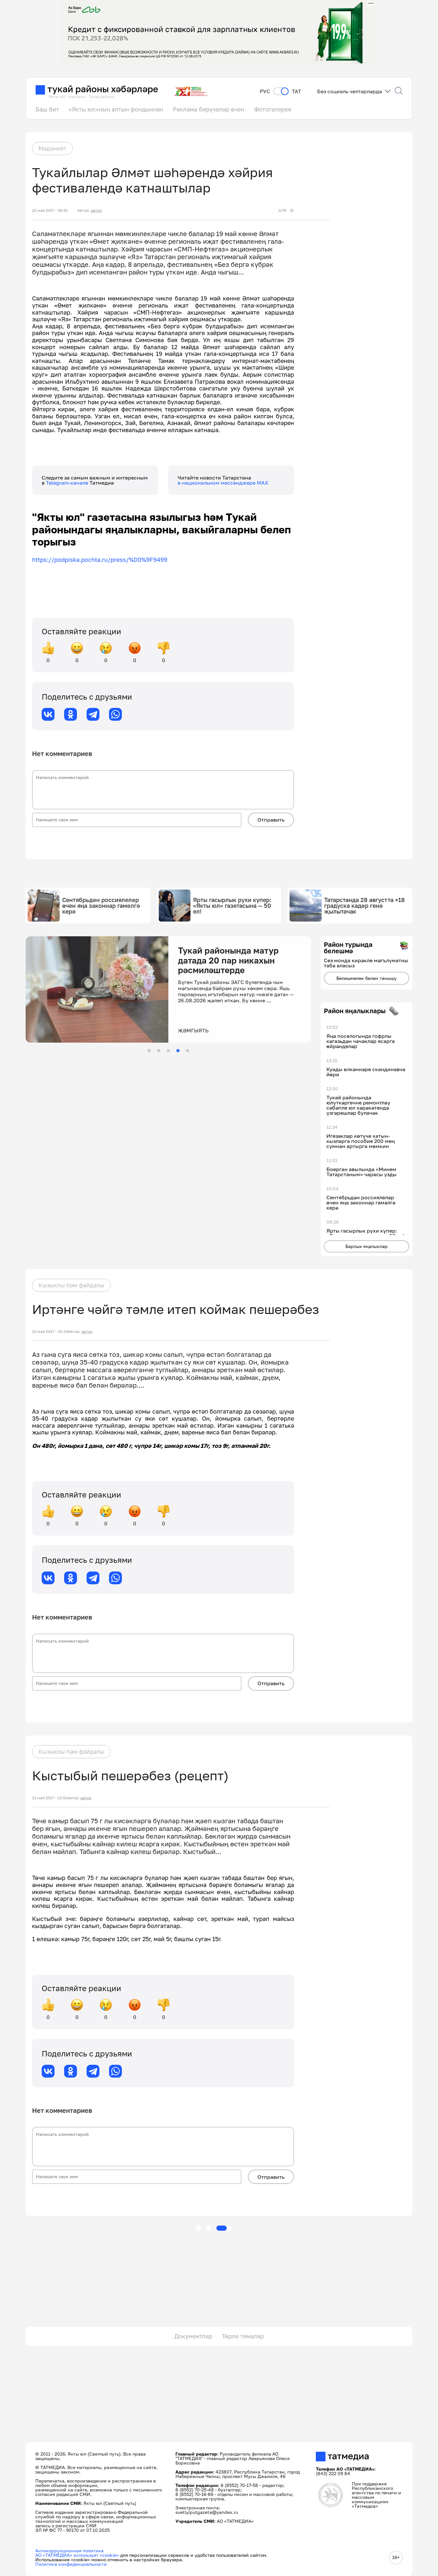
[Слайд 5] (188, 1051)
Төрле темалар (243, 2336)
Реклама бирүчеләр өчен (209, 109)
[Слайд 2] (159, 1051)
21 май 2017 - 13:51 (50, 1798)
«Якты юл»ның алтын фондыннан (116, 109)
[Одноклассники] (71, 714)
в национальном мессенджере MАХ (223, 483)
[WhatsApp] (115, 714)
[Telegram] (93, 714)
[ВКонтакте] (48, 714)
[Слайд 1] (149, 1051)
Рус (265, 91)
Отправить (271, 820)
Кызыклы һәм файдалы (71, 1285)
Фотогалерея (273, 109)
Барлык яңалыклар (366, 1246)
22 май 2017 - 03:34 (50, 1332)
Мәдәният (52, 148)
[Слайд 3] (168, 1051)
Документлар (193, 2336)
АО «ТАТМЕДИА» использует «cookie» (77, 2555)
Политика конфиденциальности (71, 2564)
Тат (296, 91)
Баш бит (47, 109)
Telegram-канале (68, 483)
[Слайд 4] (178, 1051)
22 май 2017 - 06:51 (50, 210)
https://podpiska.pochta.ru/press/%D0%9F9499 (100, 560)
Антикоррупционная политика (69, 2551)
